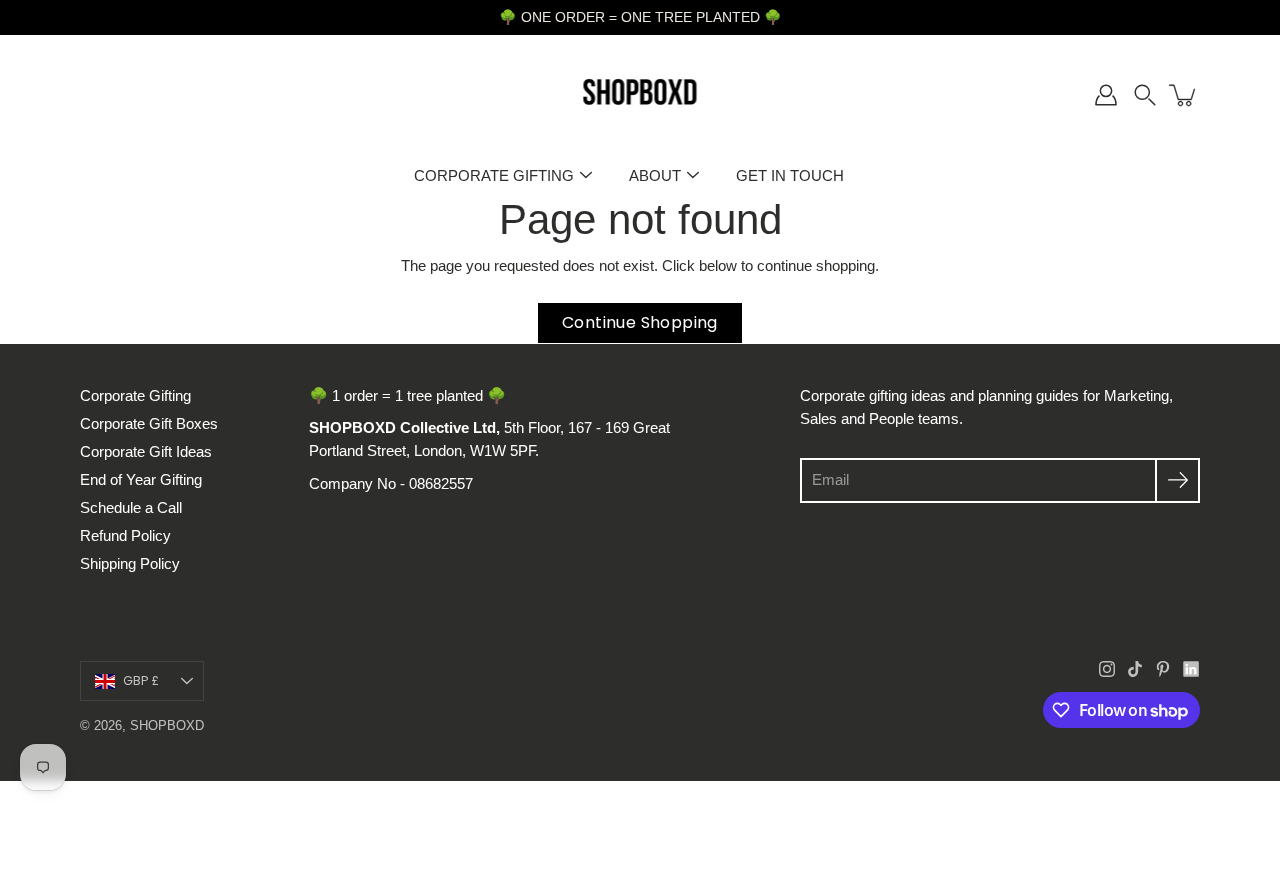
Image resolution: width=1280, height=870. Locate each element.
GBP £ (141, 680)
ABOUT (655, 175)
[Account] (1106, 95)
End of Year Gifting (141, 479)
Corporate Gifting (135, 395)
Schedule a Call (131, 507)
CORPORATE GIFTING (494, 175)
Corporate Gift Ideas (146, 451)
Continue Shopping (640, 322)
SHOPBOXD (167, 725)
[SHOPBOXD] (640, 95)
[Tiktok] (1135, 669)
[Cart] (1184, 95)
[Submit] (1177, 480)
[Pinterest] (1163, 669)
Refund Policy (125, 535)
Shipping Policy (130, 563)
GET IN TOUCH (790, 175)
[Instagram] (1107, 669)
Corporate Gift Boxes (149, 423)
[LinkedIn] (1191, 669)
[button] (1145, 95)
